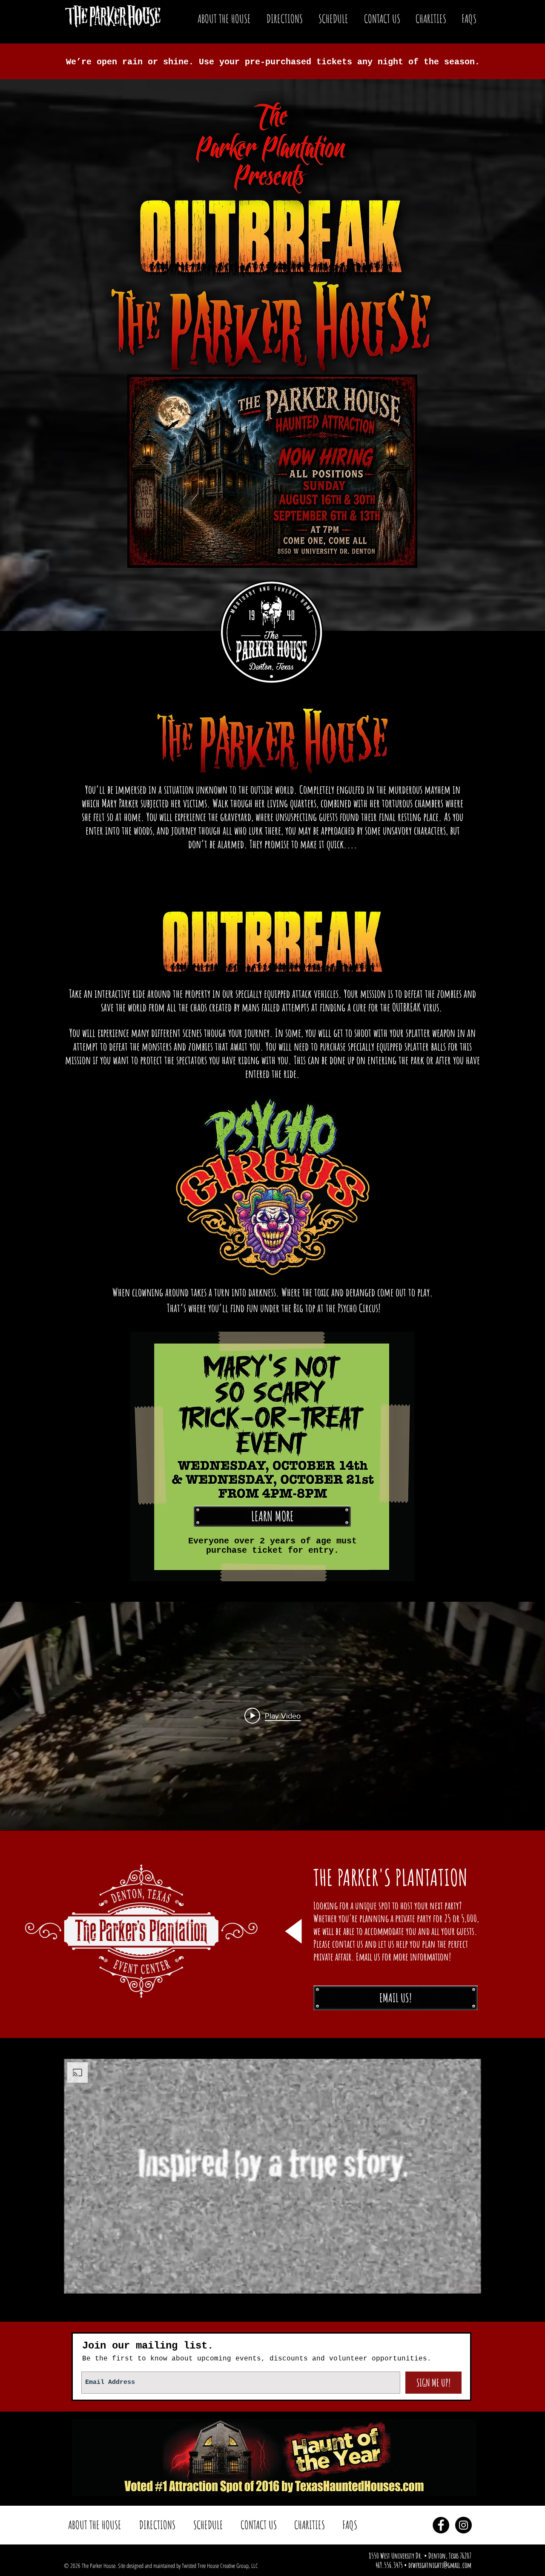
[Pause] (75, 2282)
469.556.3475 (389, 2565)
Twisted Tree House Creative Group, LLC (220, 2566)
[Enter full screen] (470, 2282)
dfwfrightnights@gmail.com (440, 2565)
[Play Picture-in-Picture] (455, 2282)
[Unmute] (89, 2282)
